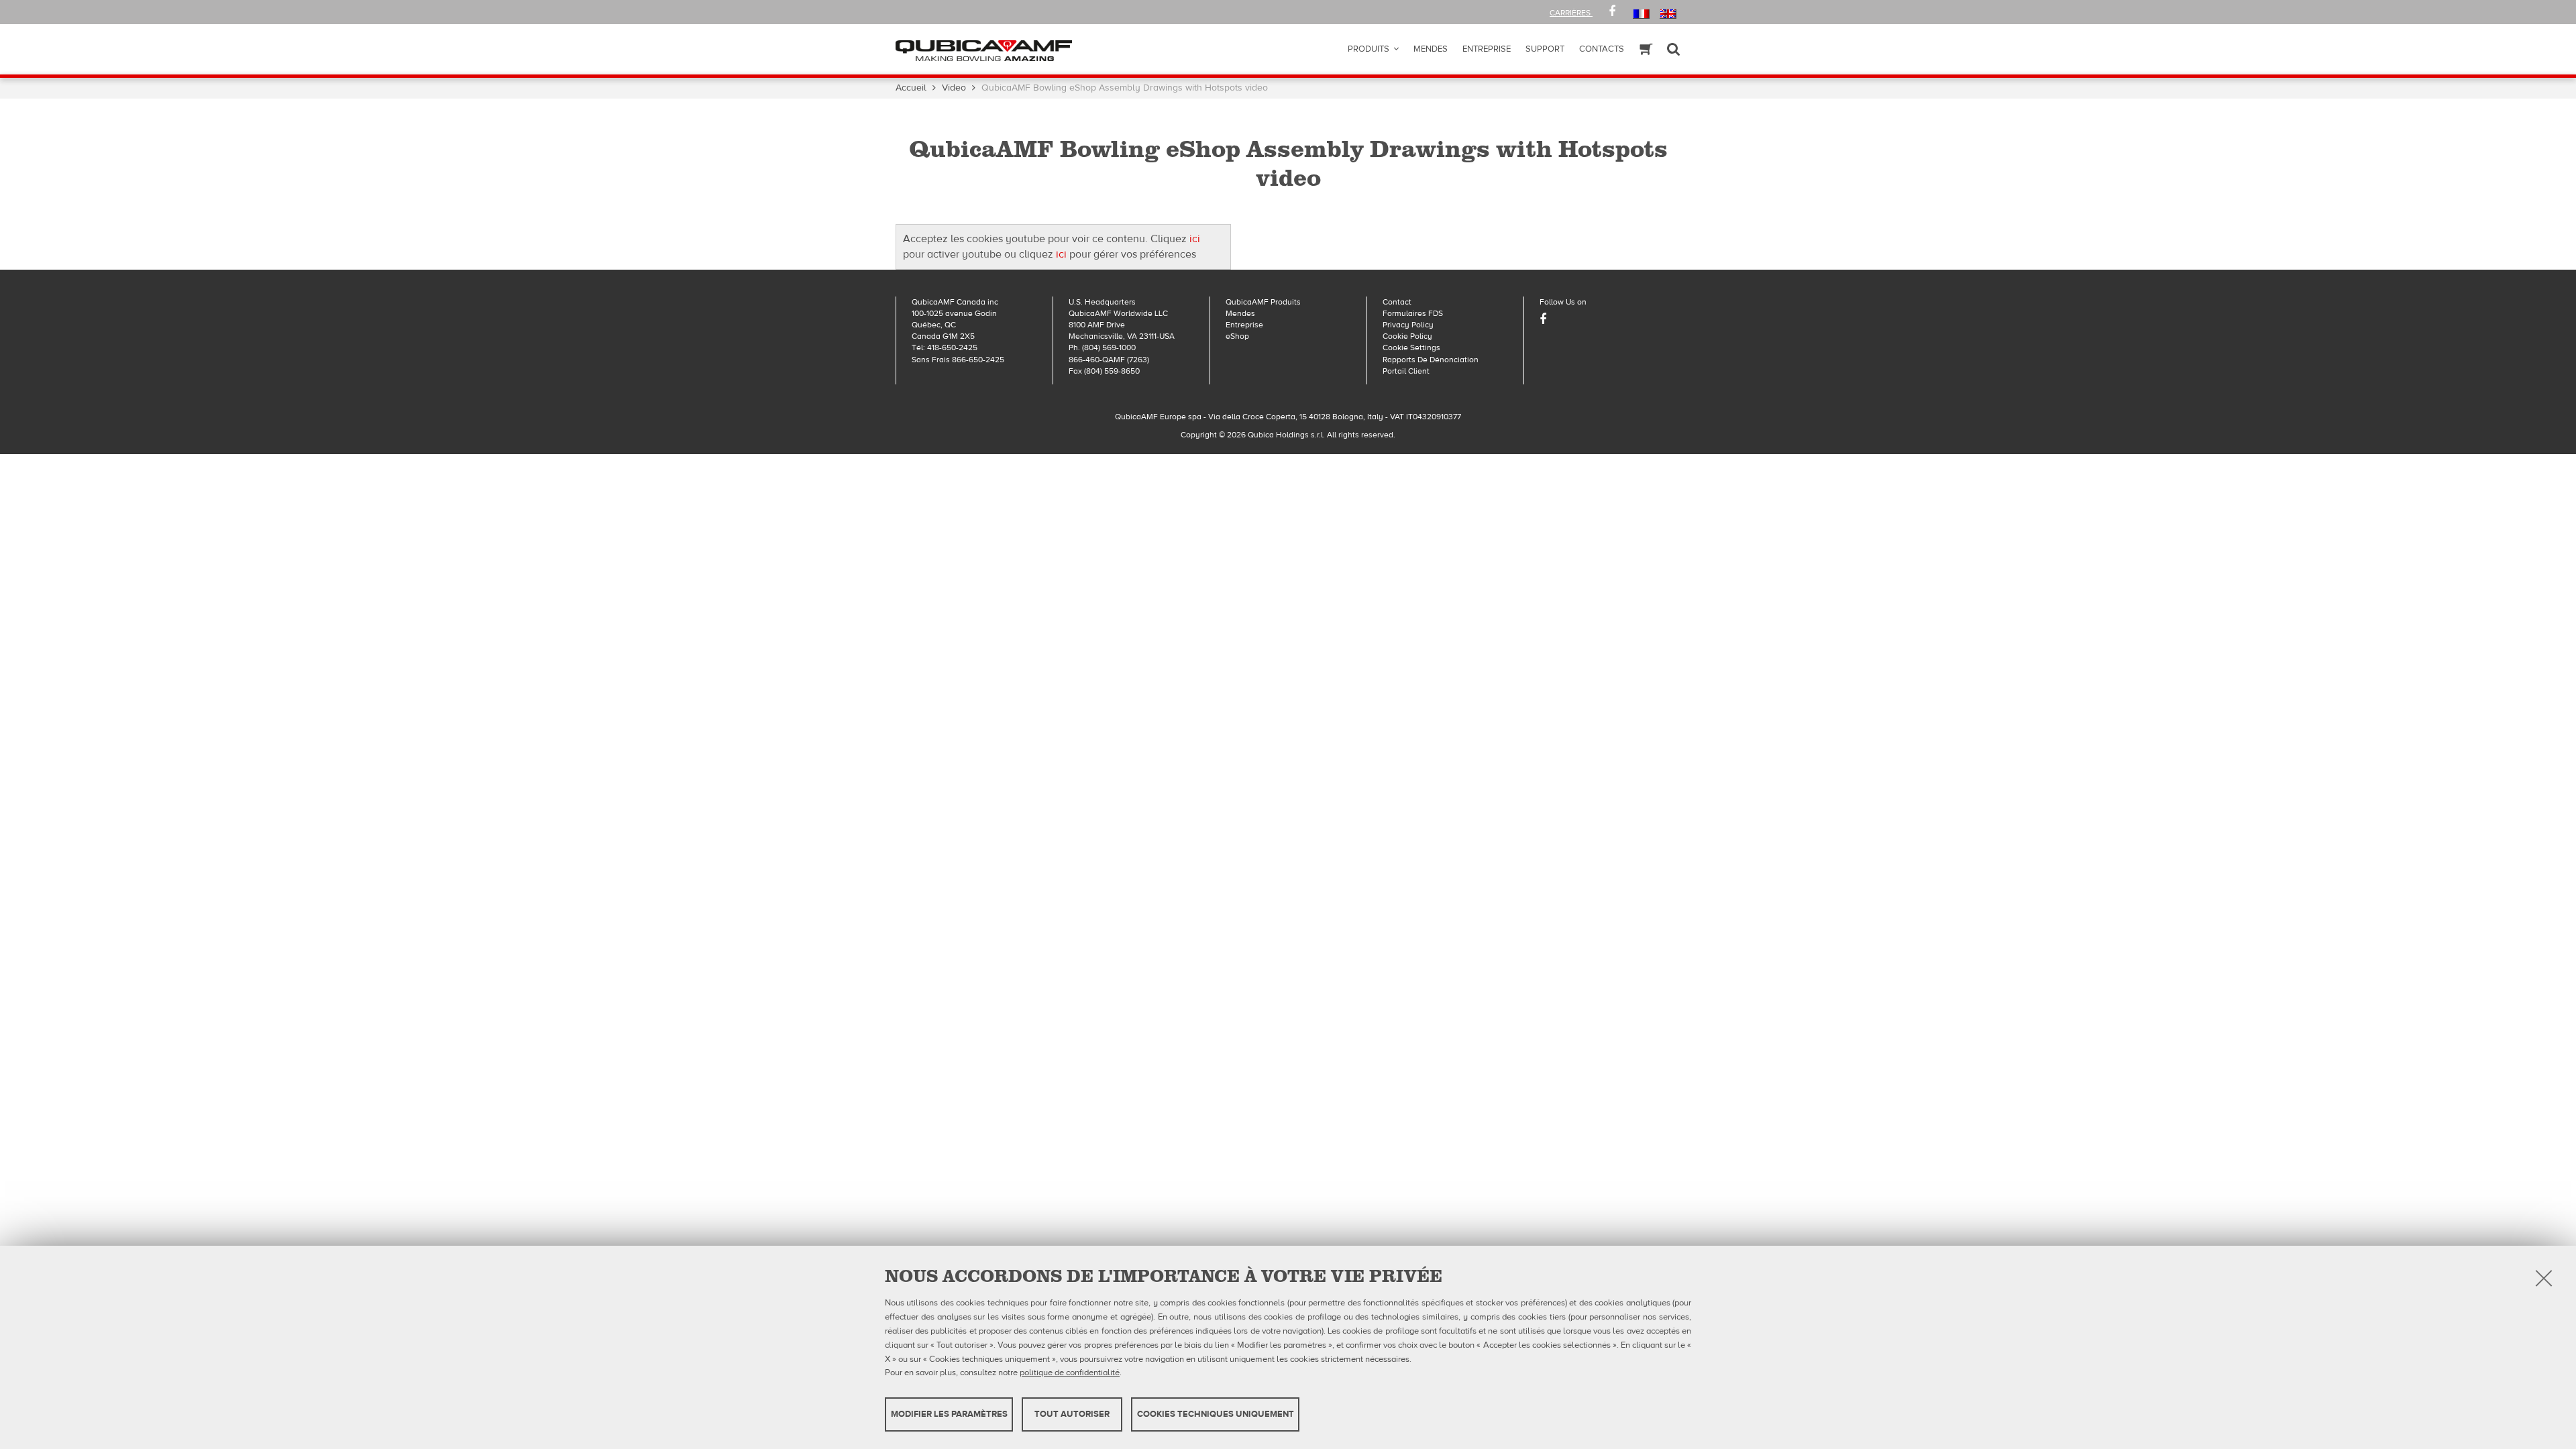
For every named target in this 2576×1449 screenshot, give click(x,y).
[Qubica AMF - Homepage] (984, 50)
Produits (1368, 49)
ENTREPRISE (1487, 49)
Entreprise (1244, 325)
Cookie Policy (1407, 336)
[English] (1668, 13)
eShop (1237, 336)
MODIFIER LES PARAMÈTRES (949, 1414)
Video (954, 88)
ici (1195, 239)
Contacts (1602, 49)
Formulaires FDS (1413, 313)
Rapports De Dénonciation (1431, 360)
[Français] (1641, 13)
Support (1545, 49)
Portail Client (1406, 371)
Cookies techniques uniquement (1216, 1414)
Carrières (1571, 13)
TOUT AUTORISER (1072, 1414)
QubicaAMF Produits (1263, 302)
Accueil (911, 88)
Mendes (1431, 49)
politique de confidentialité (1070, 1373)
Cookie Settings (1411, 347)
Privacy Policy (1408, 325)
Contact (1397, 302)
